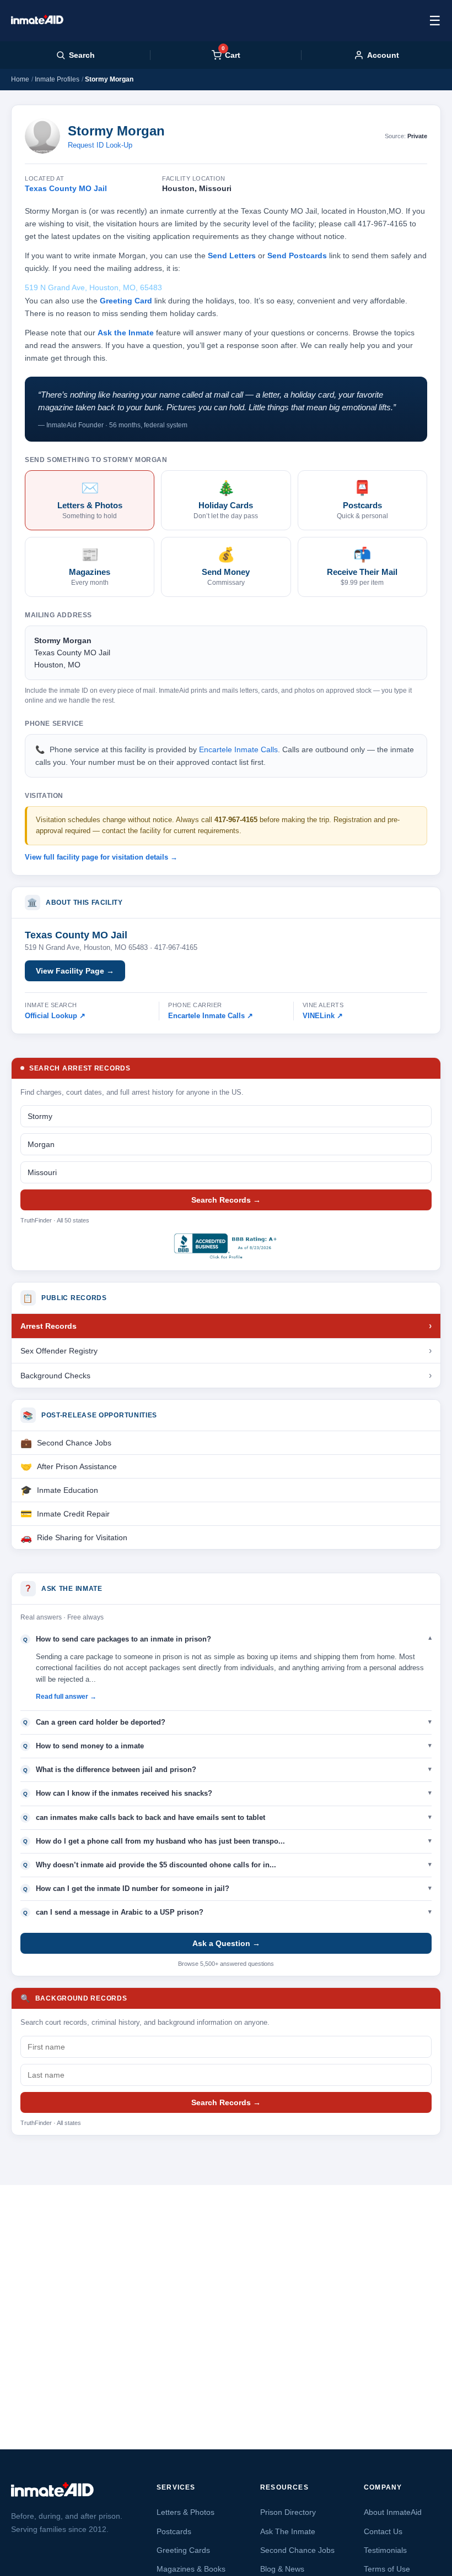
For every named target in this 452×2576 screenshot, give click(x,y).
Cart (231, 55)
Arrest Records (49, 1326)
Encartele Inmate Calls (238, 749)
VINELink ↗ (323, 1016)
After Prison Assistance (77, 1466)
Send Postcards (297, 256)
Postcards (174, 2531)
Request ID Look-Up (100, 145)
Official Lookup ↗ (55, 1016)
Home (20, 79)
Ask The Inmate (288, 2531)
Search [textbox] (82, 55)
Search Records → (226, 1200)
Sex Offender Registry (59, 1351)
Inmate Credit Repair (73, 1514)
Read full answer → (66, 1697)
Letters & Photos (185, 2512)
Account (383, 55)
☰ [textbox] (435, 21)
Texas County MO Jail (66, 188)
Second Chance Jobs (74, 1443)
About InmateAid (393, 2512)
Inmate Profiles (57, 79)
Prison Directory (288, 2512)
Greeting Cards (183, 2550)
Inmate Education (68, 1490)
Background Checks (55, 1376)
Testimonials (385, 2550)
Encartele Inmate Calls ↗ (211, 1016)
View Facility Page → (75, 971)
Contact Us (383, 2531)
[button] (226, 1639)
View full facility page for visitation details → (101, 857)
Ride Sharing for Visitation (82, 1537)
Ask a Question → (226, 1943)
